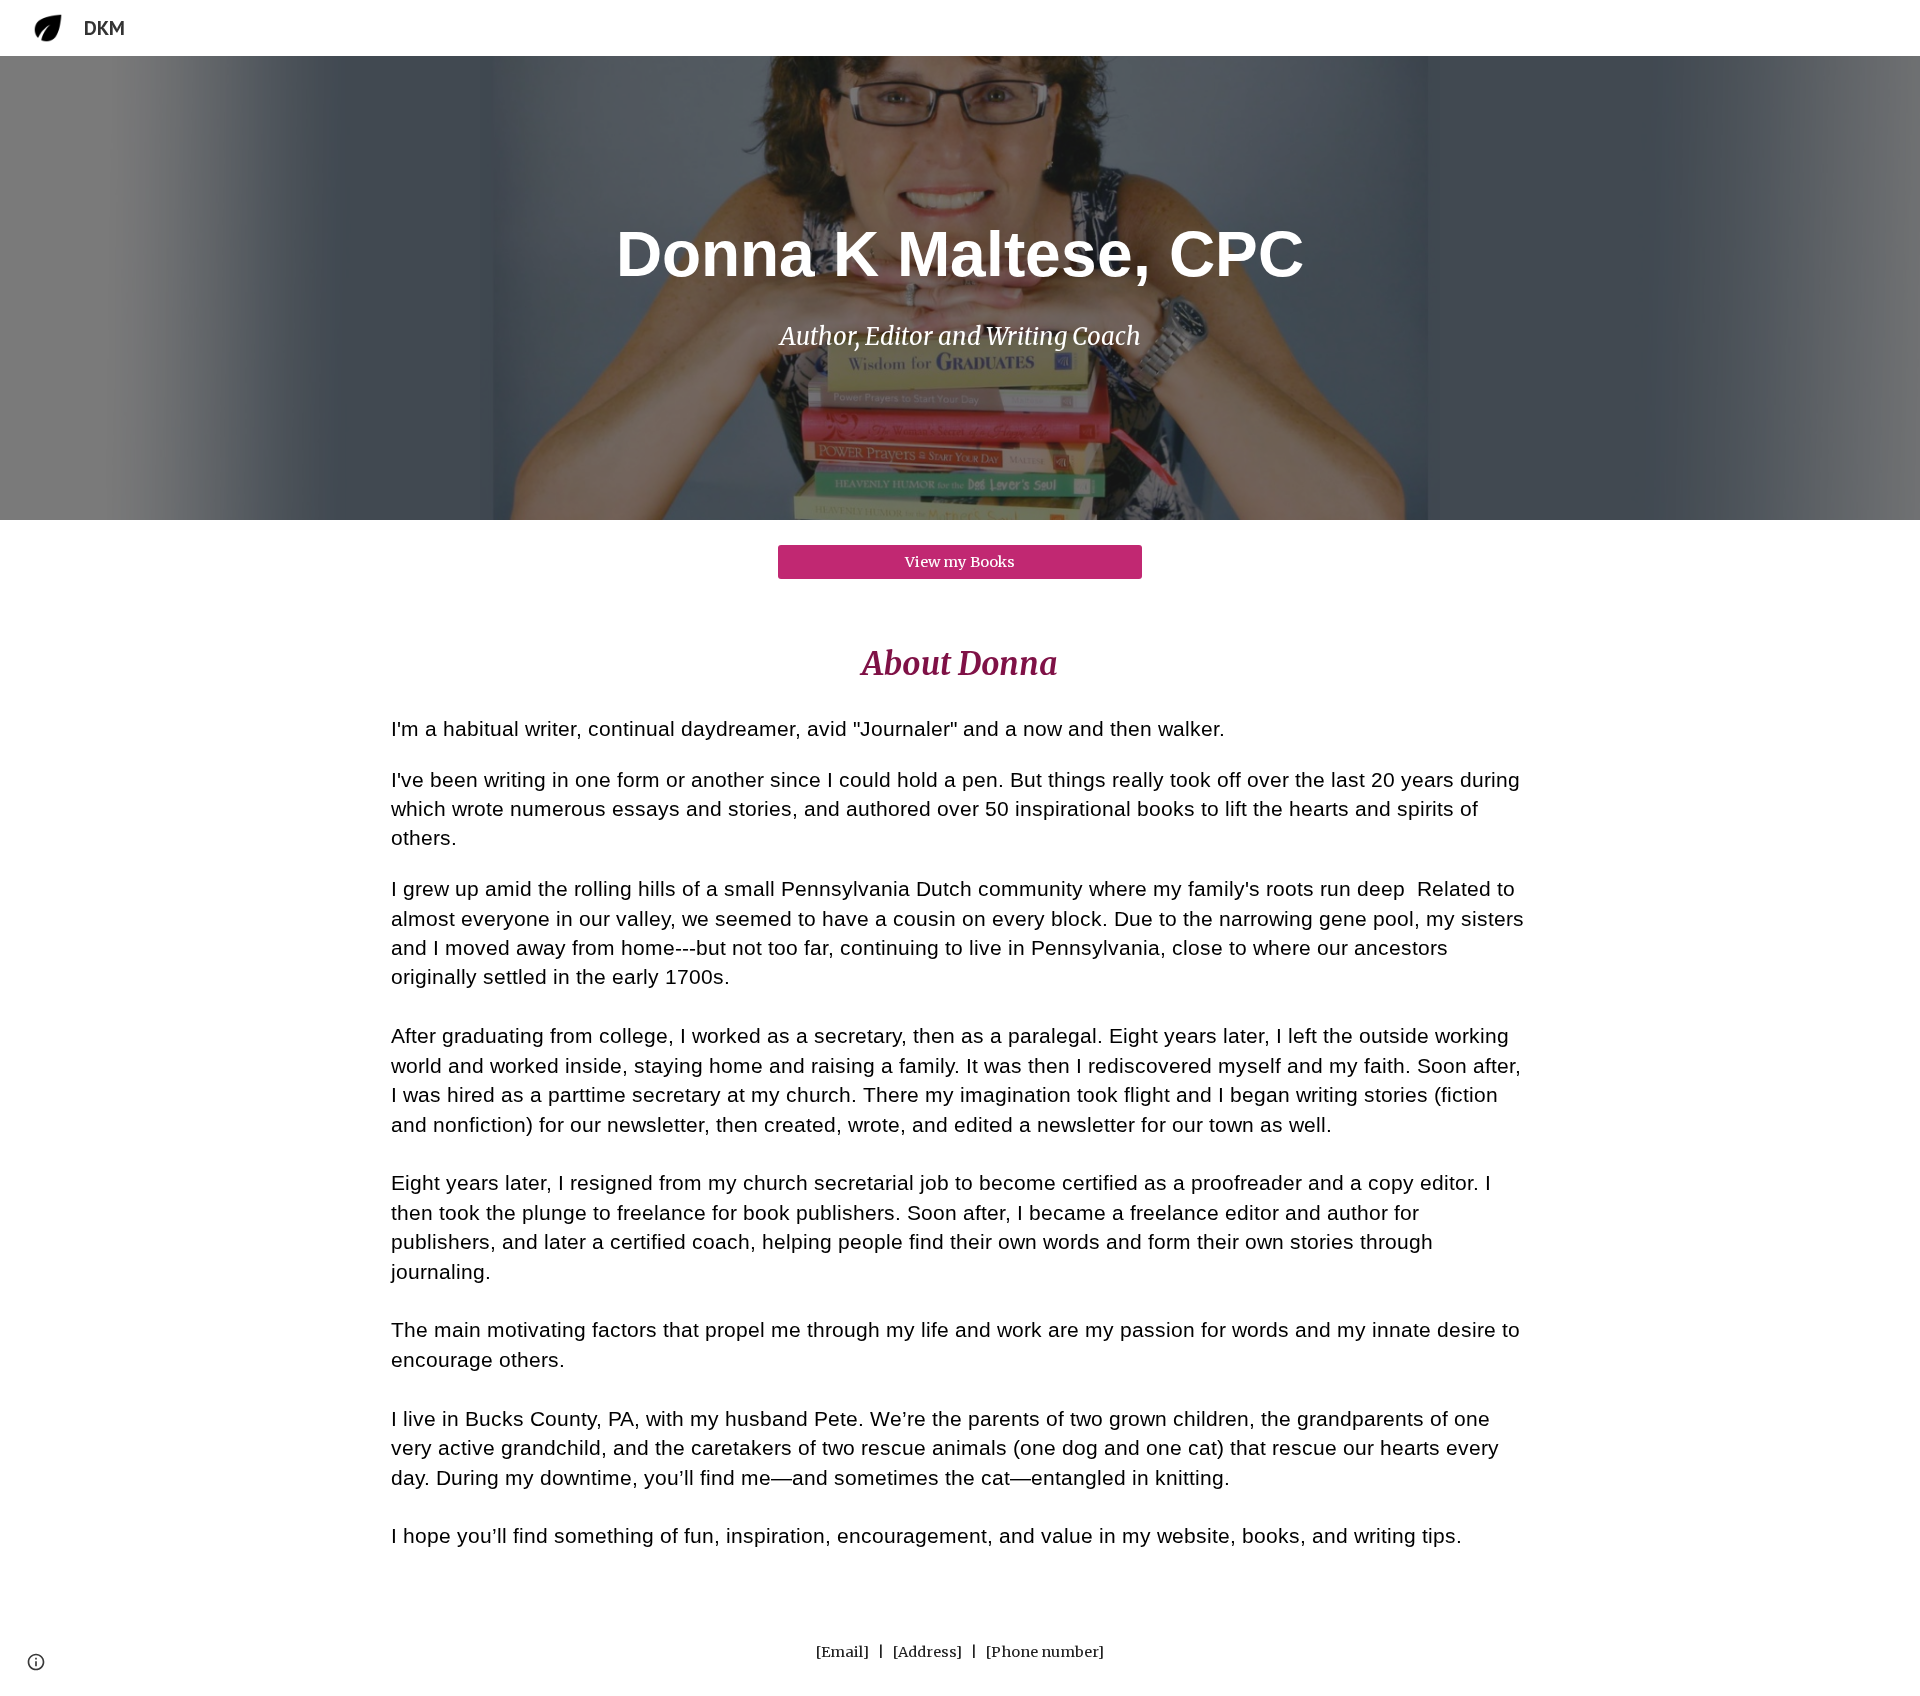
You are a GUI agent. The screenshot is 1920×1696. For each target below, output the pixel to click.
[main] (960, 254)
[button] (36, 1662)
